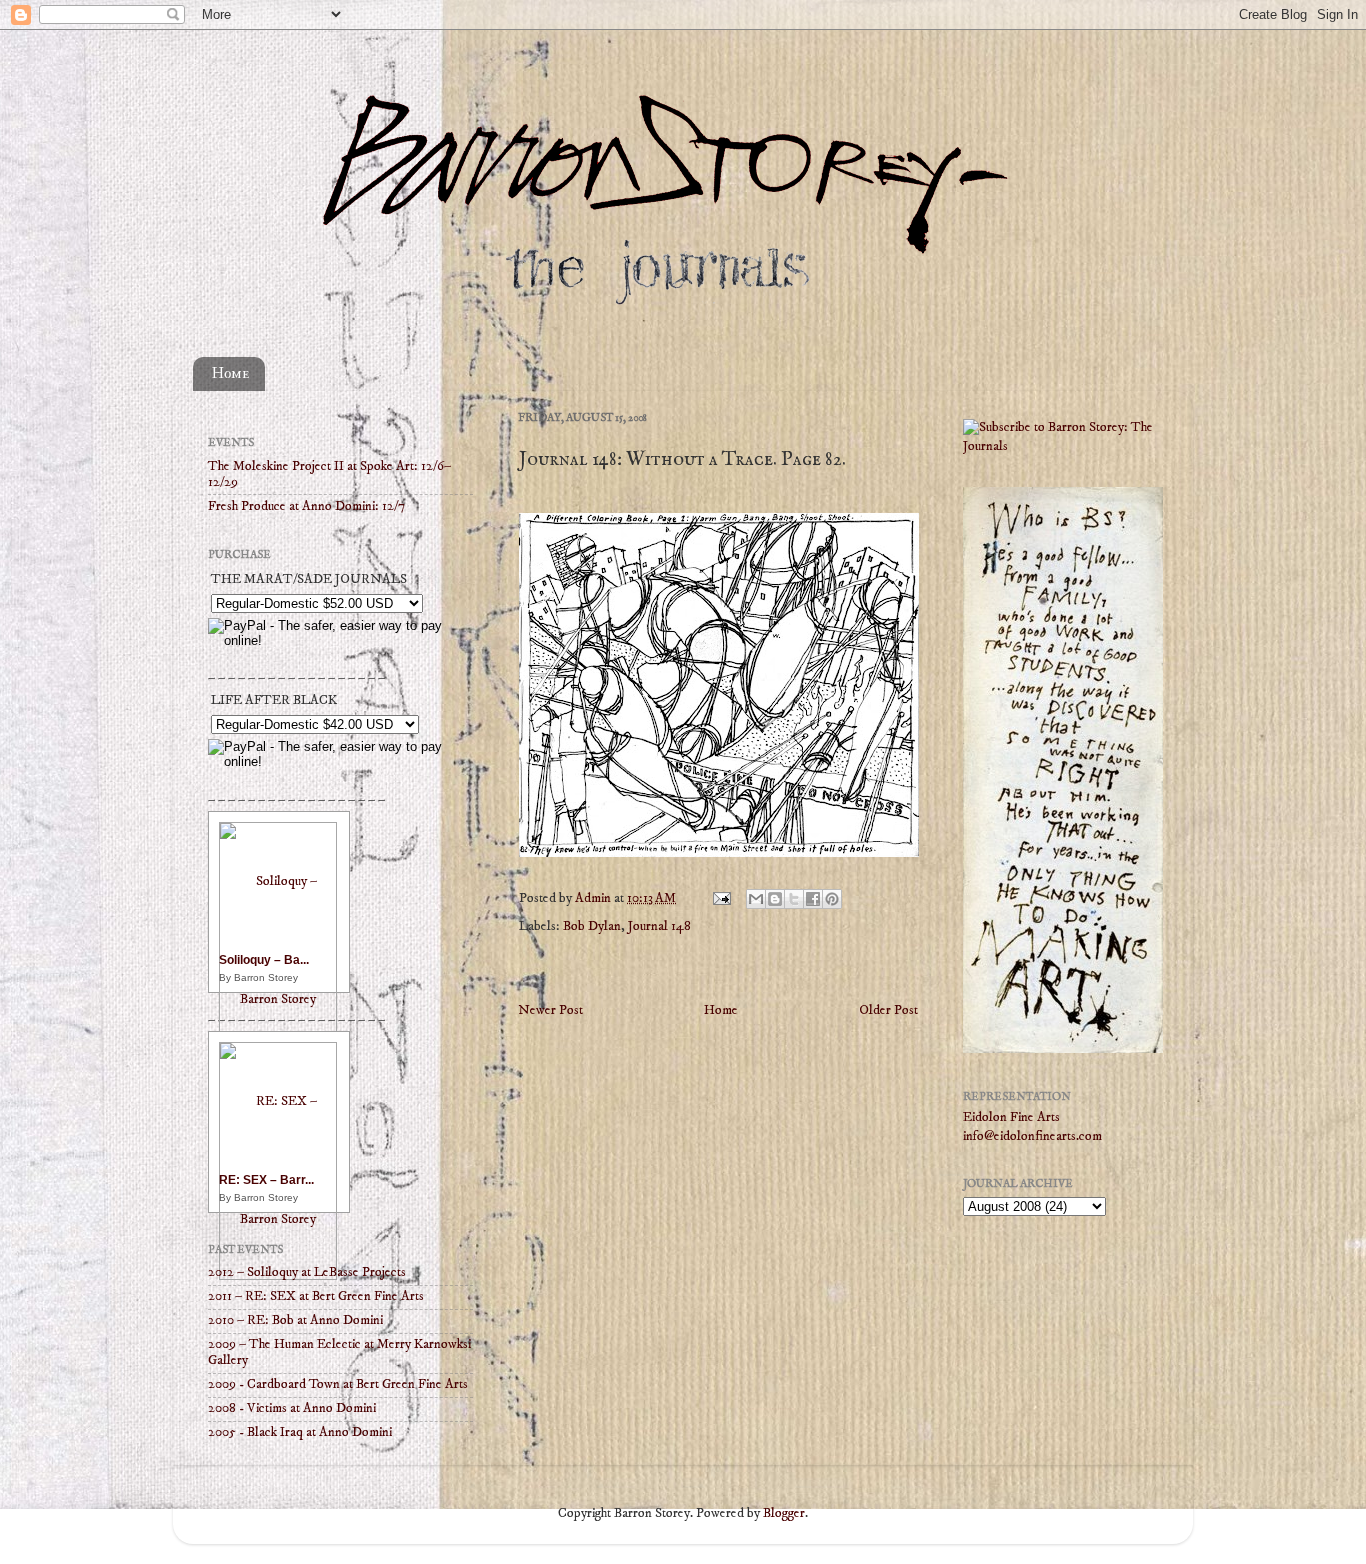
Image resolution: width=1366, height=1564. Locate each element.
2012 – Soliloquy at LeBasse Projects (307, 1272)
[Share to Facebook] (813, 899)
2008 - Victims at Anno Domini (292, 1408)
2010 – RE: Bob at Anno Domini (295, 1320)
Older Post (888, 1010)
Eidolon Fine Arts (1011, 1117)
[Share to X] (794, 899)
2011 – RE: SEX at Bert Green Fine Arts (316, 1296)
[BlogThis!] (775, 899)
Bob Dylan (592, 926)
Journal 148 (659, 926)
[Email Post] (720, 898)
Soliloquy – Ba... (264, 960)
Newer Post (550, 1010)
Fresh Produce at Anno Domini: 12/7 (306, 506)
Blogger (784, 1513)
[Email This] (756, 899)
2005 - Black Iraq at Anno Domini (300, 1432)
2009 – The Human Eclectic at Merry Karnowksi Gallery (339, 1352)
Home (230, 373)
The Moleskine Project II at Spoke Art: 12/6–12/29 (329, 474)
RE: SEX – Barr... (266, 1180)
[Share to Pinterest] (832, 899)
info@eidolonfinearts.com (1032, 1136)
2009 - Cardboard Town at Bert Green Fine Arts (338, 1384)
